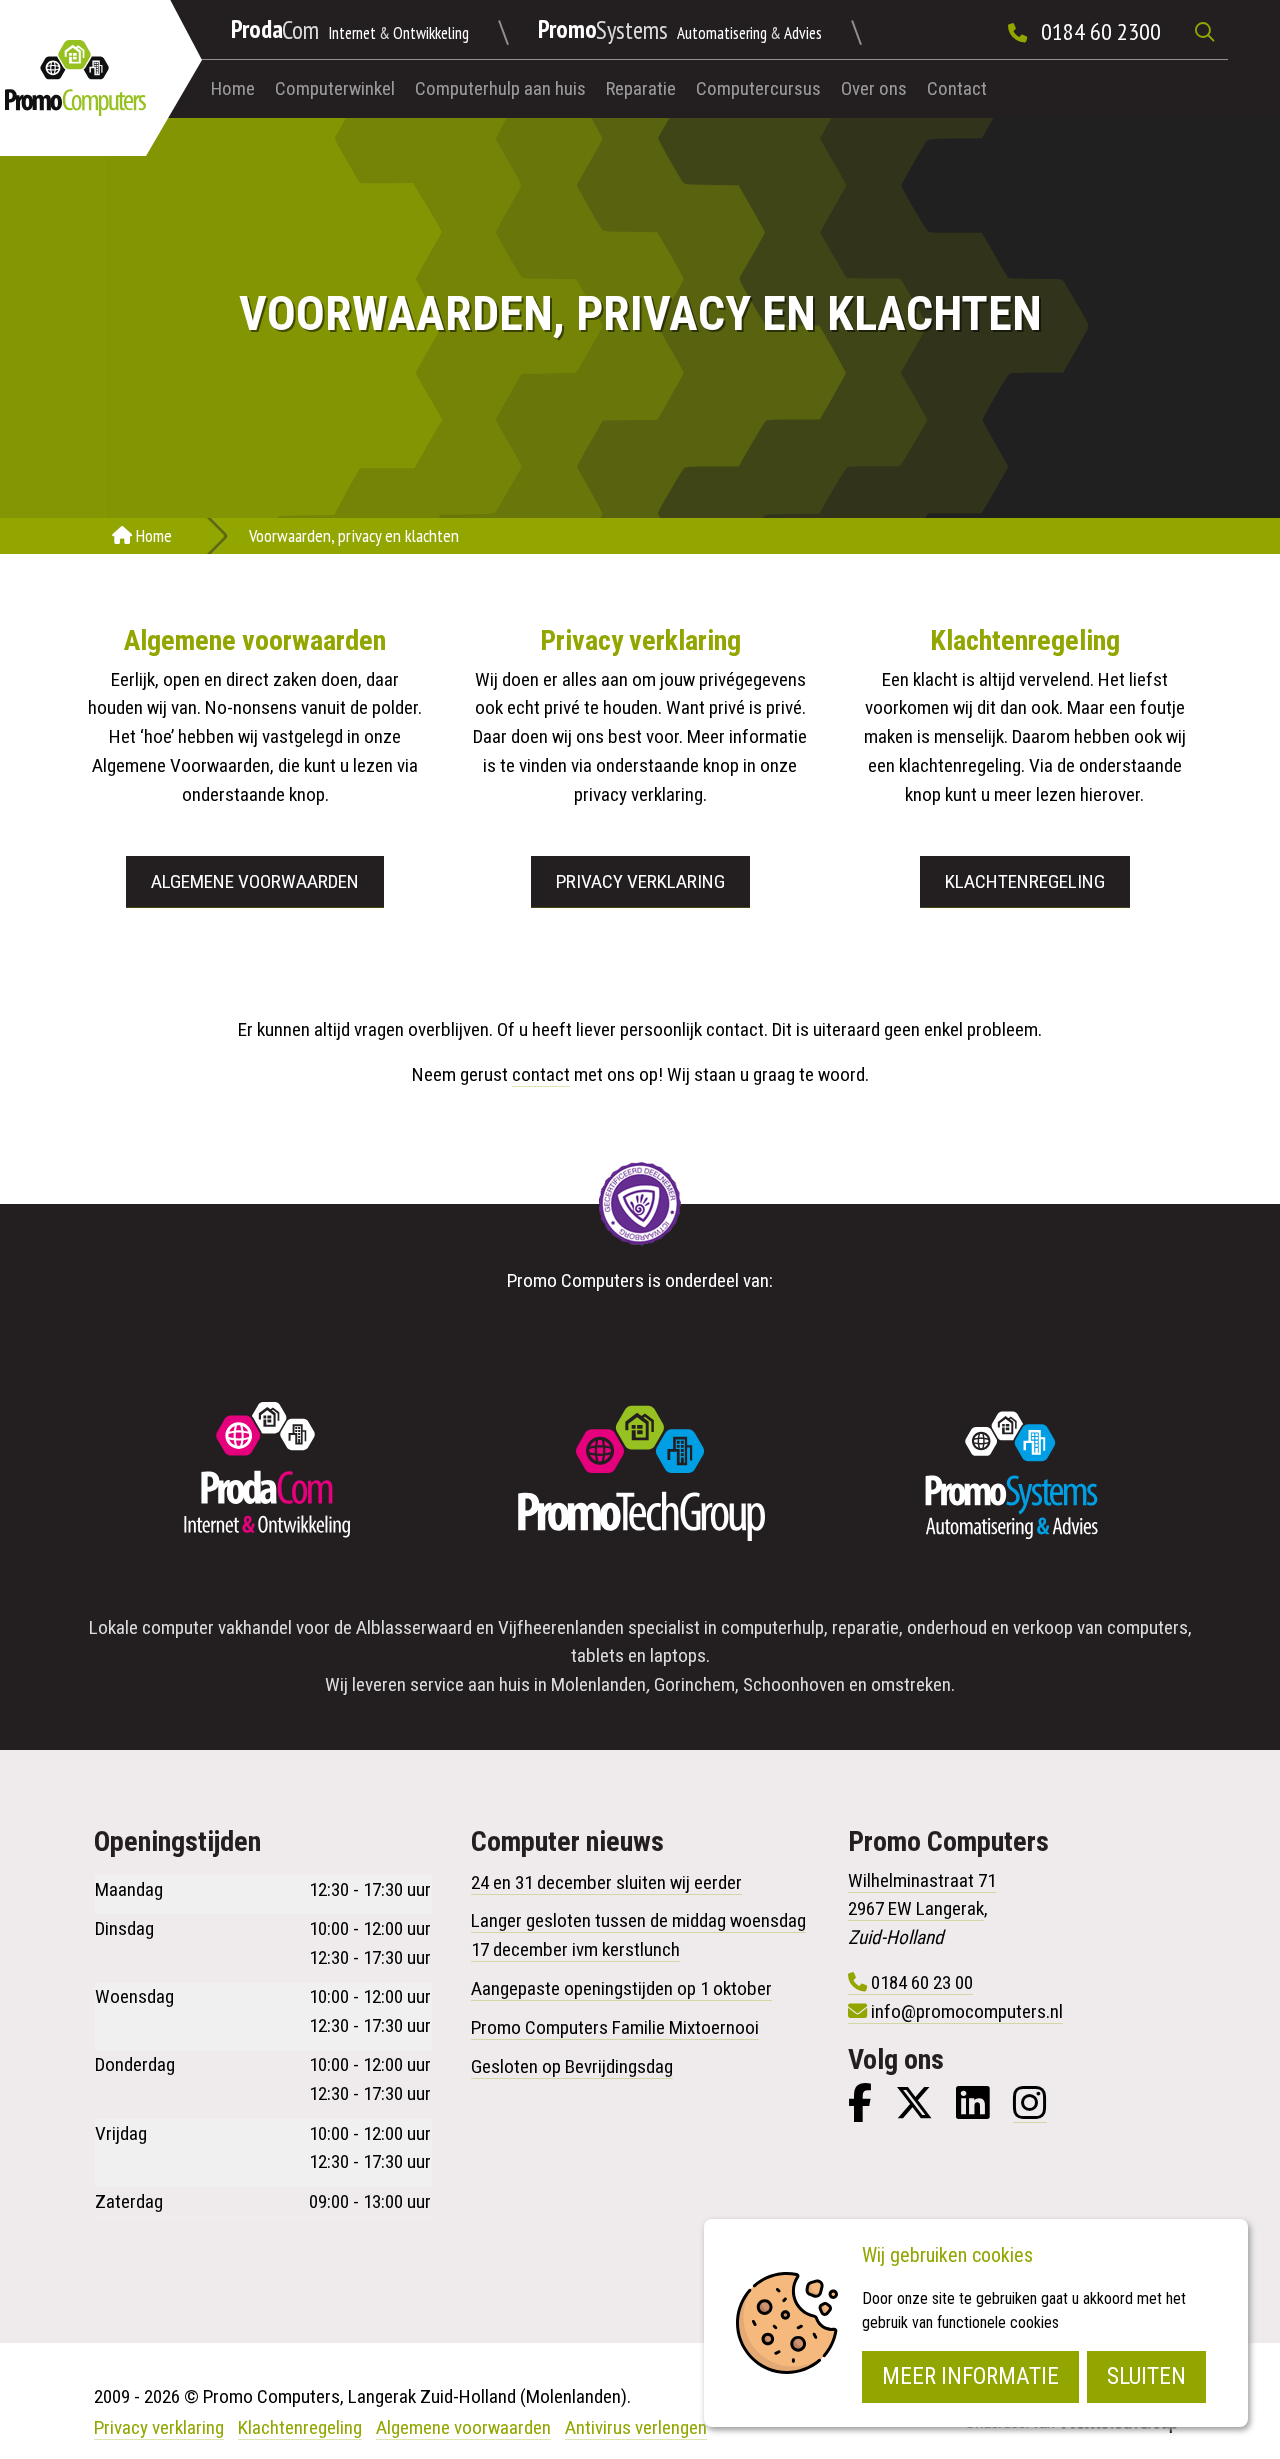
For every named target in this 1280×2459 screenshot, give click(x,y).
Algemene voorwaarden (255, 881)
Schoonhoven (794, 1684)
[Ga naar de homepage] (75, 78)
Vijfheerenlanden (561, 1627)
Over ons (874, 88)
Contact (957, 88)
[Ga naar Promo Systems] (1012, 1475)
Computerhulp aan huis (500, 88)
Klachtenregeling (1025, 881)
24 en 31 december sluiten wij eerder (606, 1882)
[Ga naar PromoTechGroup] (640, 1475)
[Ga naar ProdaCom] (268, 1475)
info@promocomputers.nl (967, 2011)
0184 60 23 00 (922, 1982)
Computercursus (758, 88)
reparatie (865, 1627)
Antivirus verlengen (636, 2427)
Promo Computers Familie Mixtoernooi (615, 2027)
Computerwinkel (335, 88)
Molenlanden (598, 1684)
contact (541, 1074)
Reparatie (641, 88)
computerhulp (772, 1627)
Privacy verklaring (640, 881)
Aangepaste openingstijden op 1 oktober (621, 1988)
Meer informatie (970, 2376)
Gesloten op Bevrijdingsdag (572, 2066)
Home (233, 88)
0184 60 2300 (1101, 31)
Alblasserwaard (414, 1627)
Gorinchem (694, 1684)
